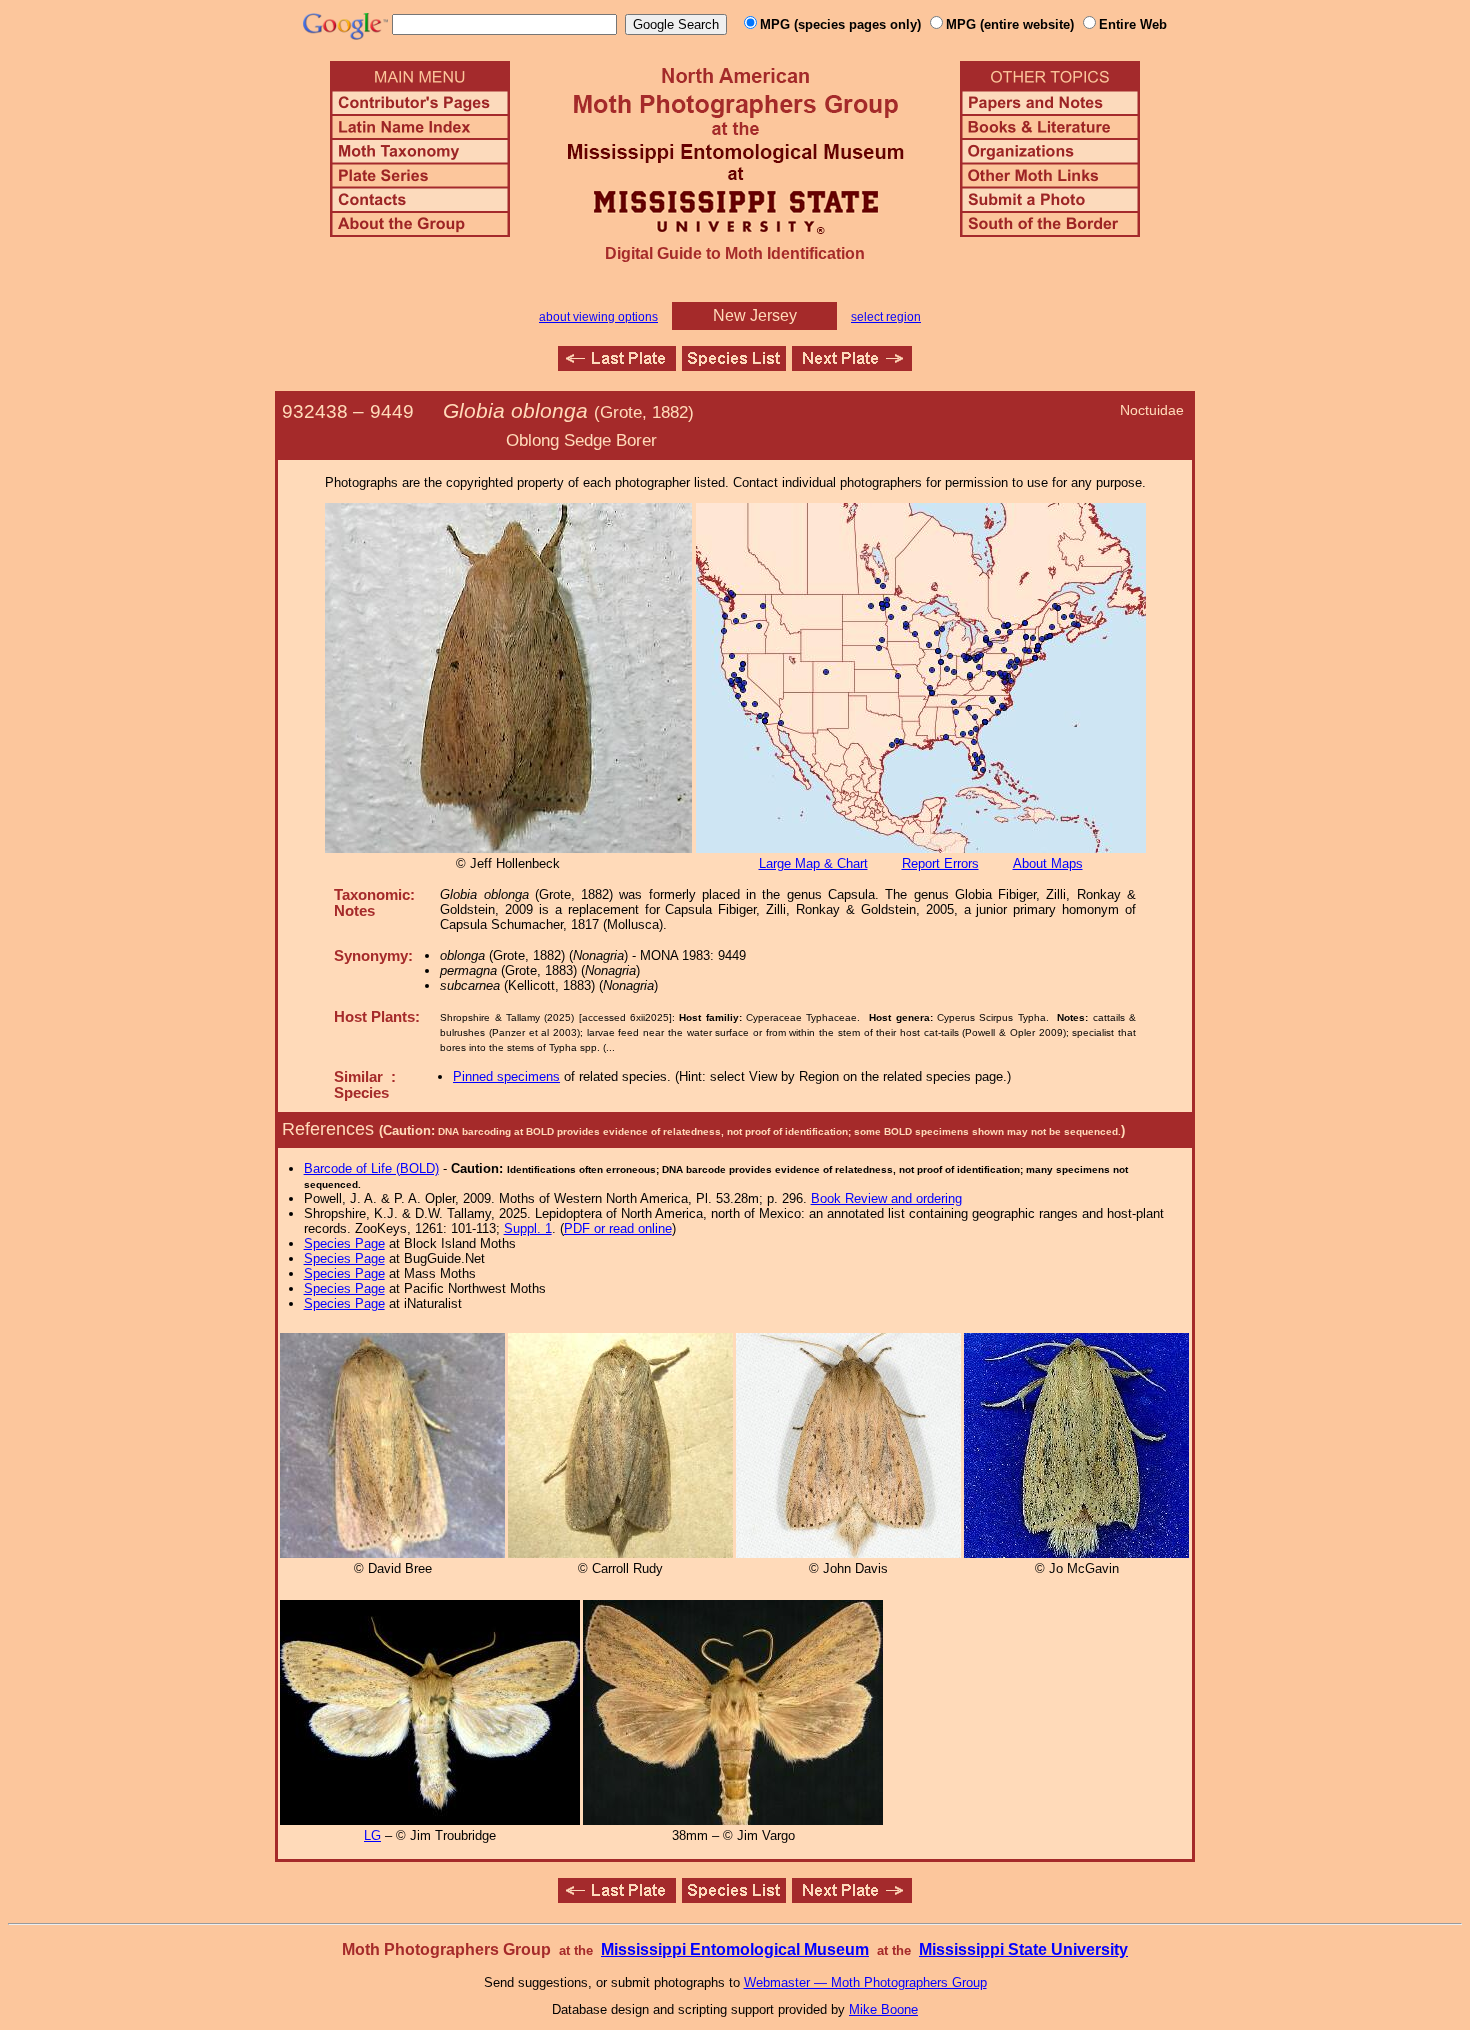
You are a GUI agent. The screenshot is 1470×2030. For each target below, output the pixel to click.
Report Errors (940, 863)
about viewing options (598, 317)
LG (372, 1835)
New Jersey (755, 315)
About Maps (1048, 863)
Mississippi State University (1023, 1949)
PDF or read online (618, 1228)
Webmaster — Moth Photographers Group (865, 1982)
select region (886, 317)
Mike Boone (883, 2009)
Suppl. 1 (528, 1228)
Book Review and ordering (886, 1198)
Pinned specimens (506, 1076)
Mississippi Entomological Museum (735, 1949)
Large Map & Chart (813, 863)
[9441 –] (617, 365)
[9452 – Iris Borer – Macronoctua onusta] (852, 365)
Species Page (344, 1243)
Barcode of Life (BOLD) (371, 1168)
